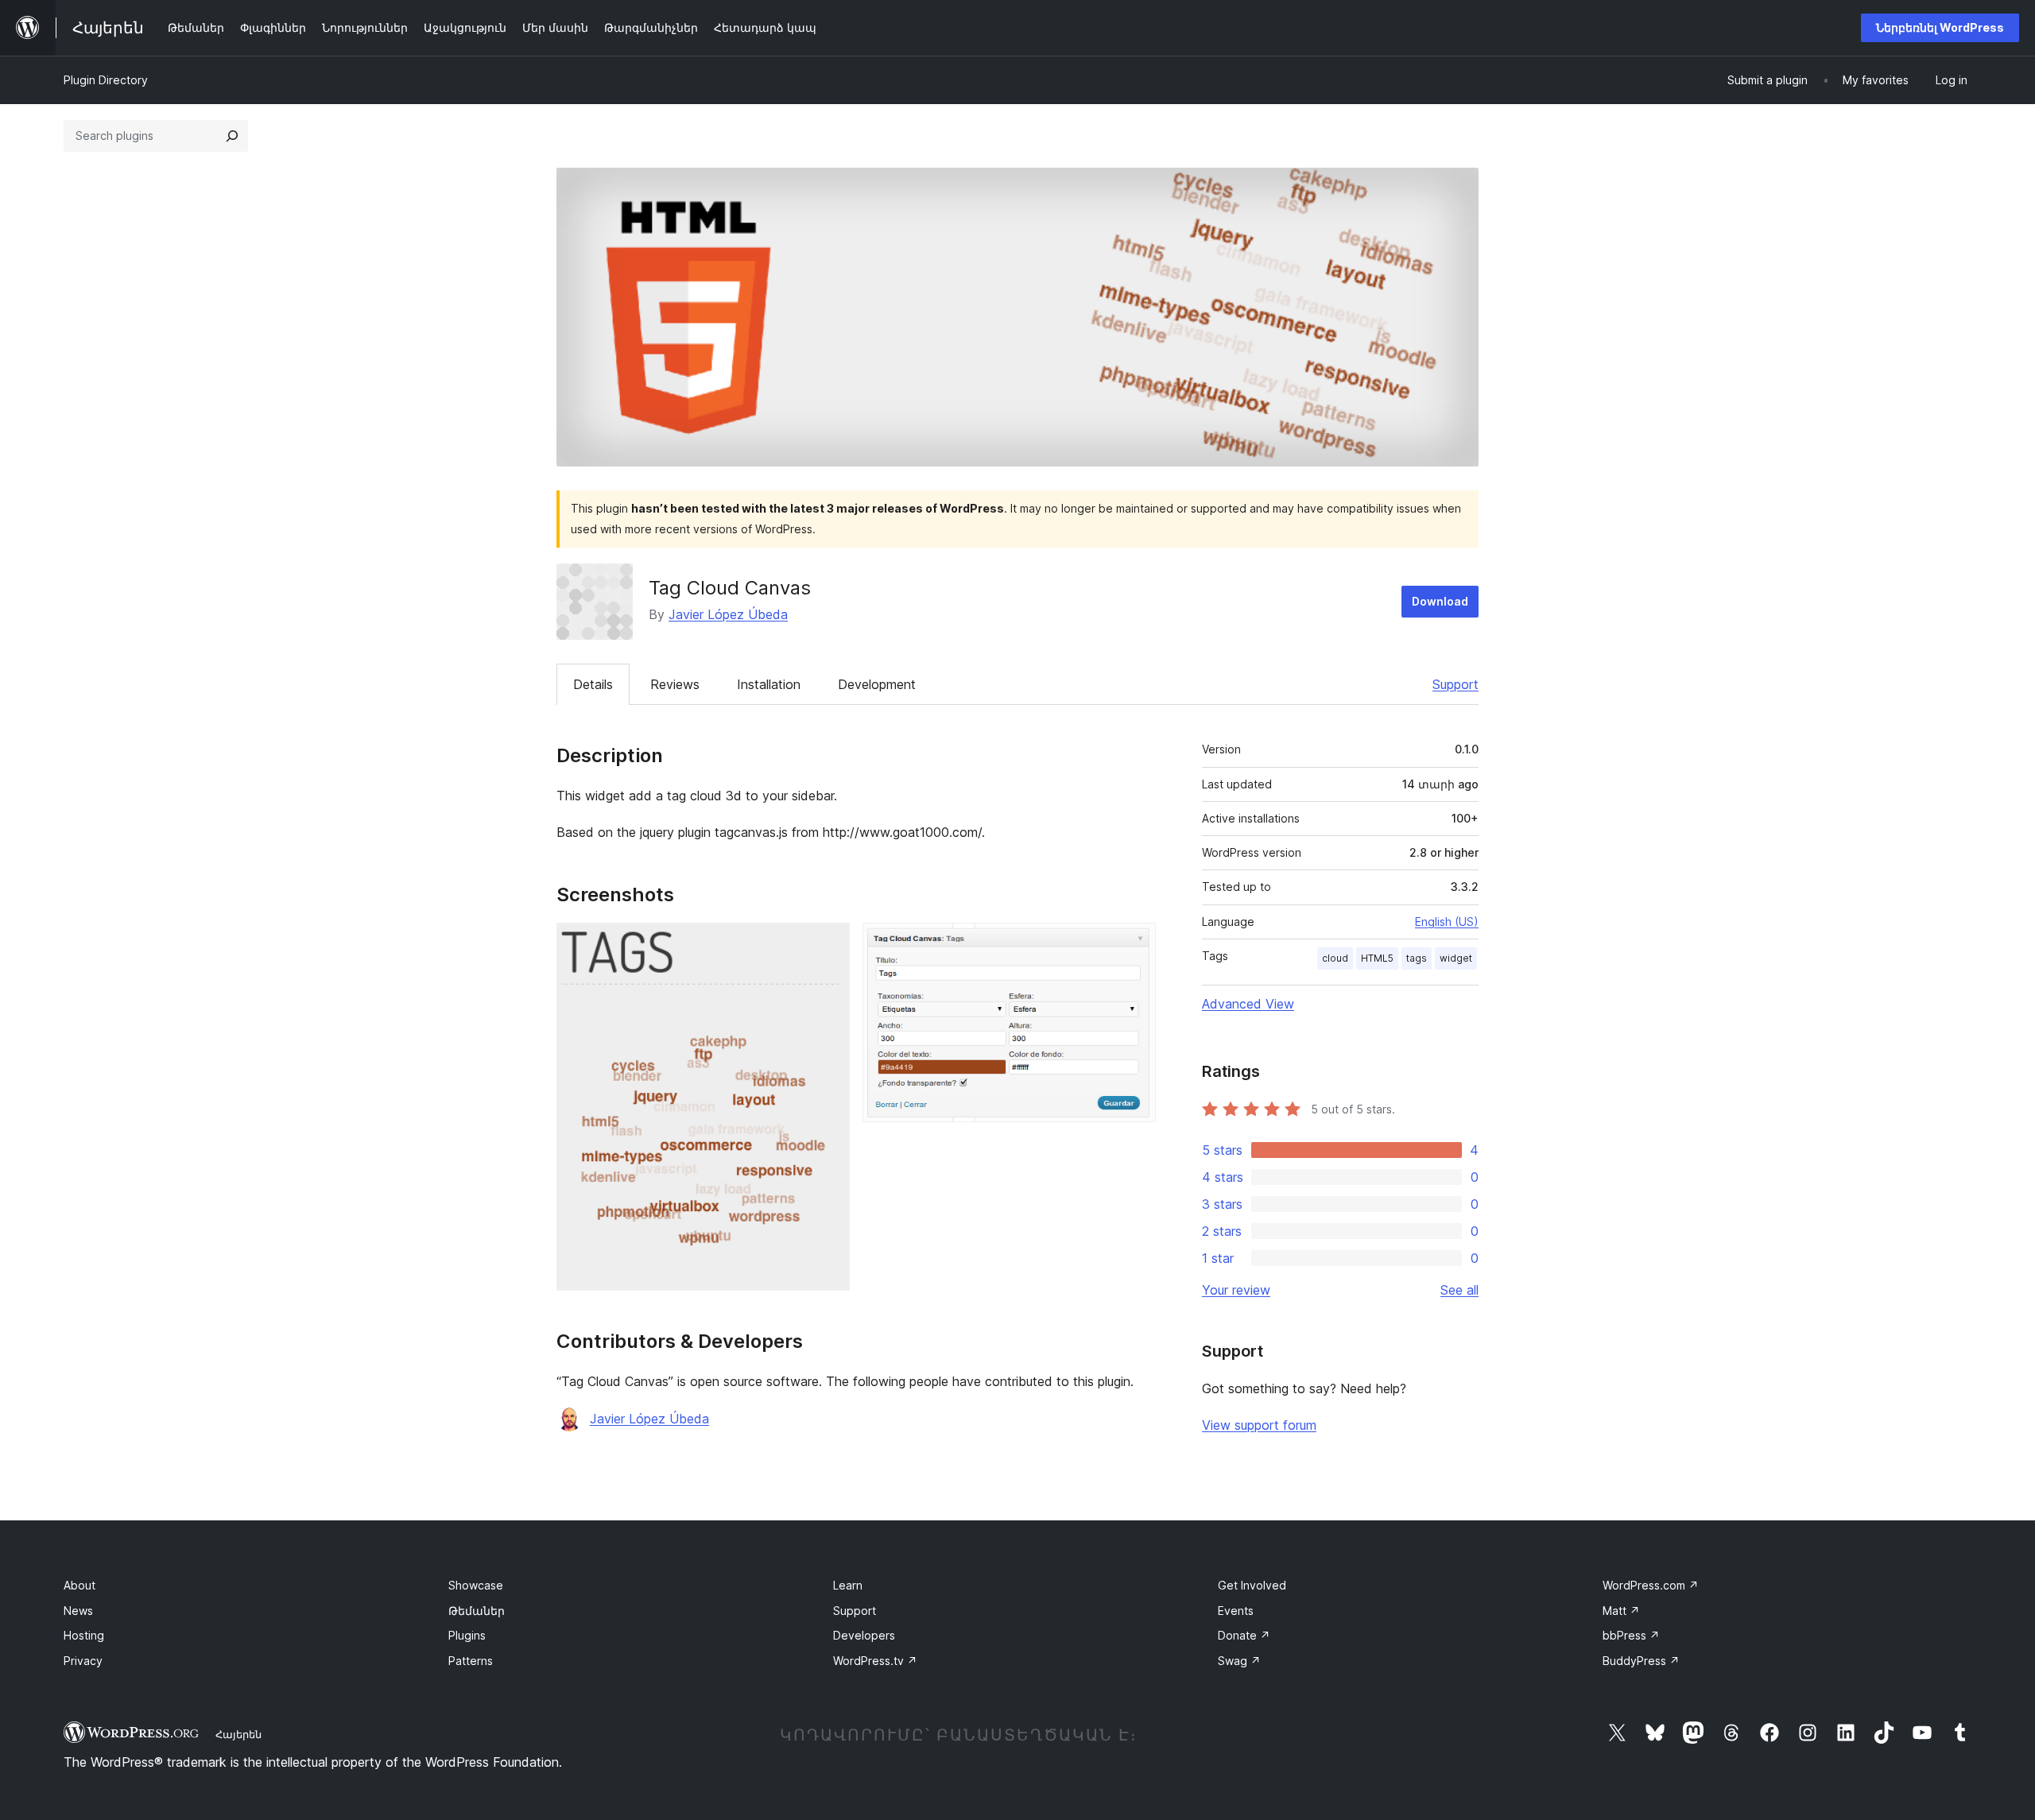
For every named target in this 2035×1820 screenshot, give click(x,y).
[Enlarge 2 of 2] (1134, 944)
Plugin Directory (106, 80)
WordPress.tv (875, 1661)
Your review (1236, 1290)
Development (877, 684)
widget (1456, 958)
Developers (864, 1635)
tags (1417, 958)
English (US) (1447, 922)
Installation (769, 684)
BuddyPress (1641, 1661)
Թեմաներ (477, 1611)
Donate (1244, 1635)
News (78, 1611)
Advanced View (1248, 1004)
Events (1236, 1611)
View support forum (1259, 1425)
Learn (848, 1585)
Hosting (84, 1635)
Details (593, 684)
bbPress (1631, 1635)
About (79, 1585)
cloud (1335, 958)
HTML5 (1377, 958)
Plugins (467, 1635)
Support (1456, 684)
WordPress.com (1651, 1585)
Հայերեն (238, 1734)
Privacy (83, 1661)
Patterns (471, 1661)
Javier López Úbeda (728, 614)
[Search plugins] (232, 136)
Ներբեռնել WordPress (1940, 27)
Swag (1239, 1661)
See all (1459, 1290)
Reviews (675, 684)
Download (1440, 601)
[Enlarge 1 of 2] (828, 944)
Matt (1621, 1611)
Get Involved (1252, 1585)
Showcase (476, 1585)
